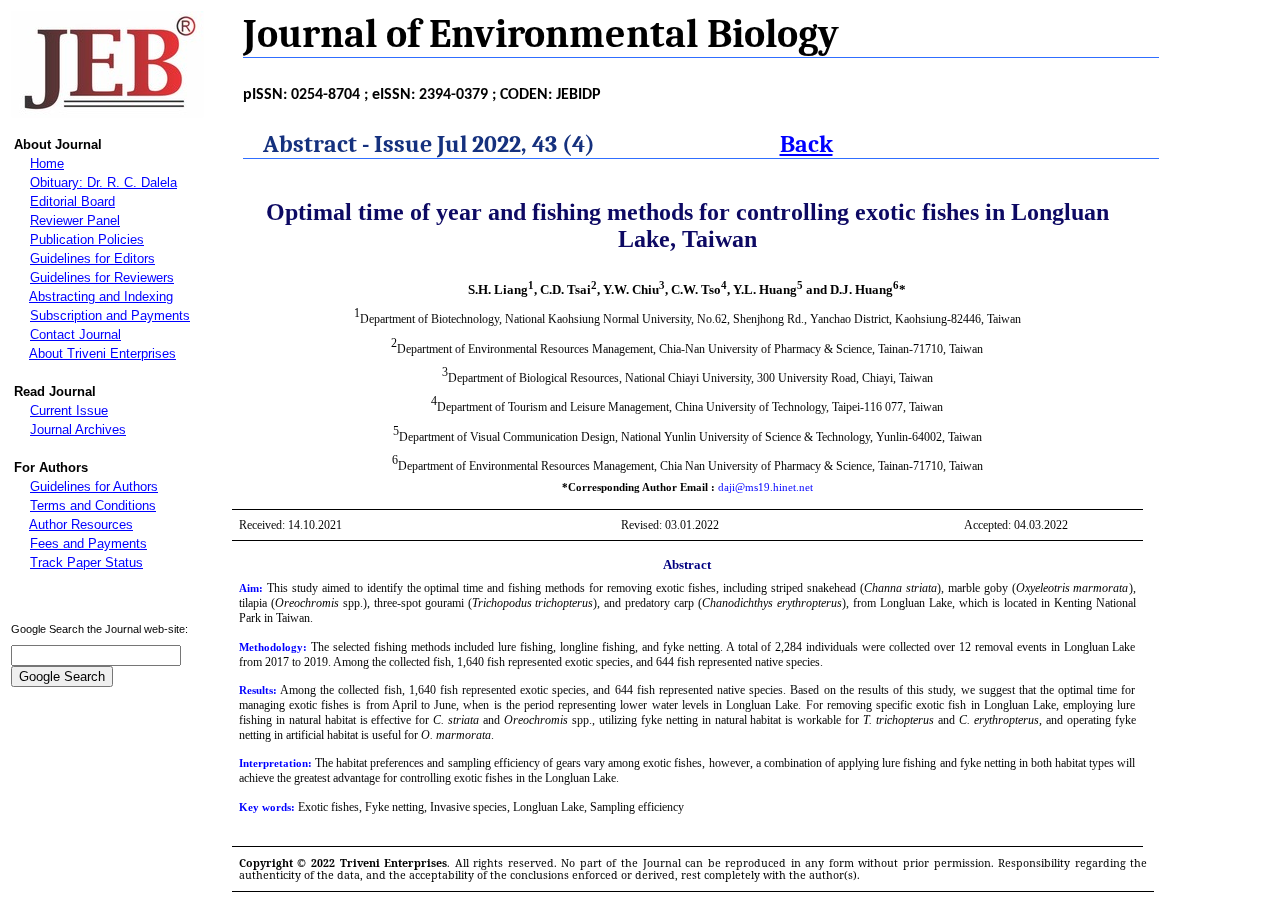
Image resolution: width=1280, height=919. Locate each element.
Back (806, 144)
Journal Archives (78, 429)
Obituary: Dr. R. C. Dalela (103, 182)
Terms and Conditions (93, 505)
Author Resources (81, 524)
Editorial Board (72, 201)
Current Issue (69, 410)
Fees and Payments (88, 543)
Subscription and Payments (110, 315)
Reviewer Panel (75, 220)
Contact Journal (75, 334)
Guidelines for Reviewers (102, 277)
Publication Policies (87, 239)
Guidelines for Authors (94, 486)
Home (47, 163)
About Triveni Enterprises (102, 353)
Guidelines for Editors (92, 258)
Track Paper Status (86, 562)
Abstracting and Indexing (101, 296)
